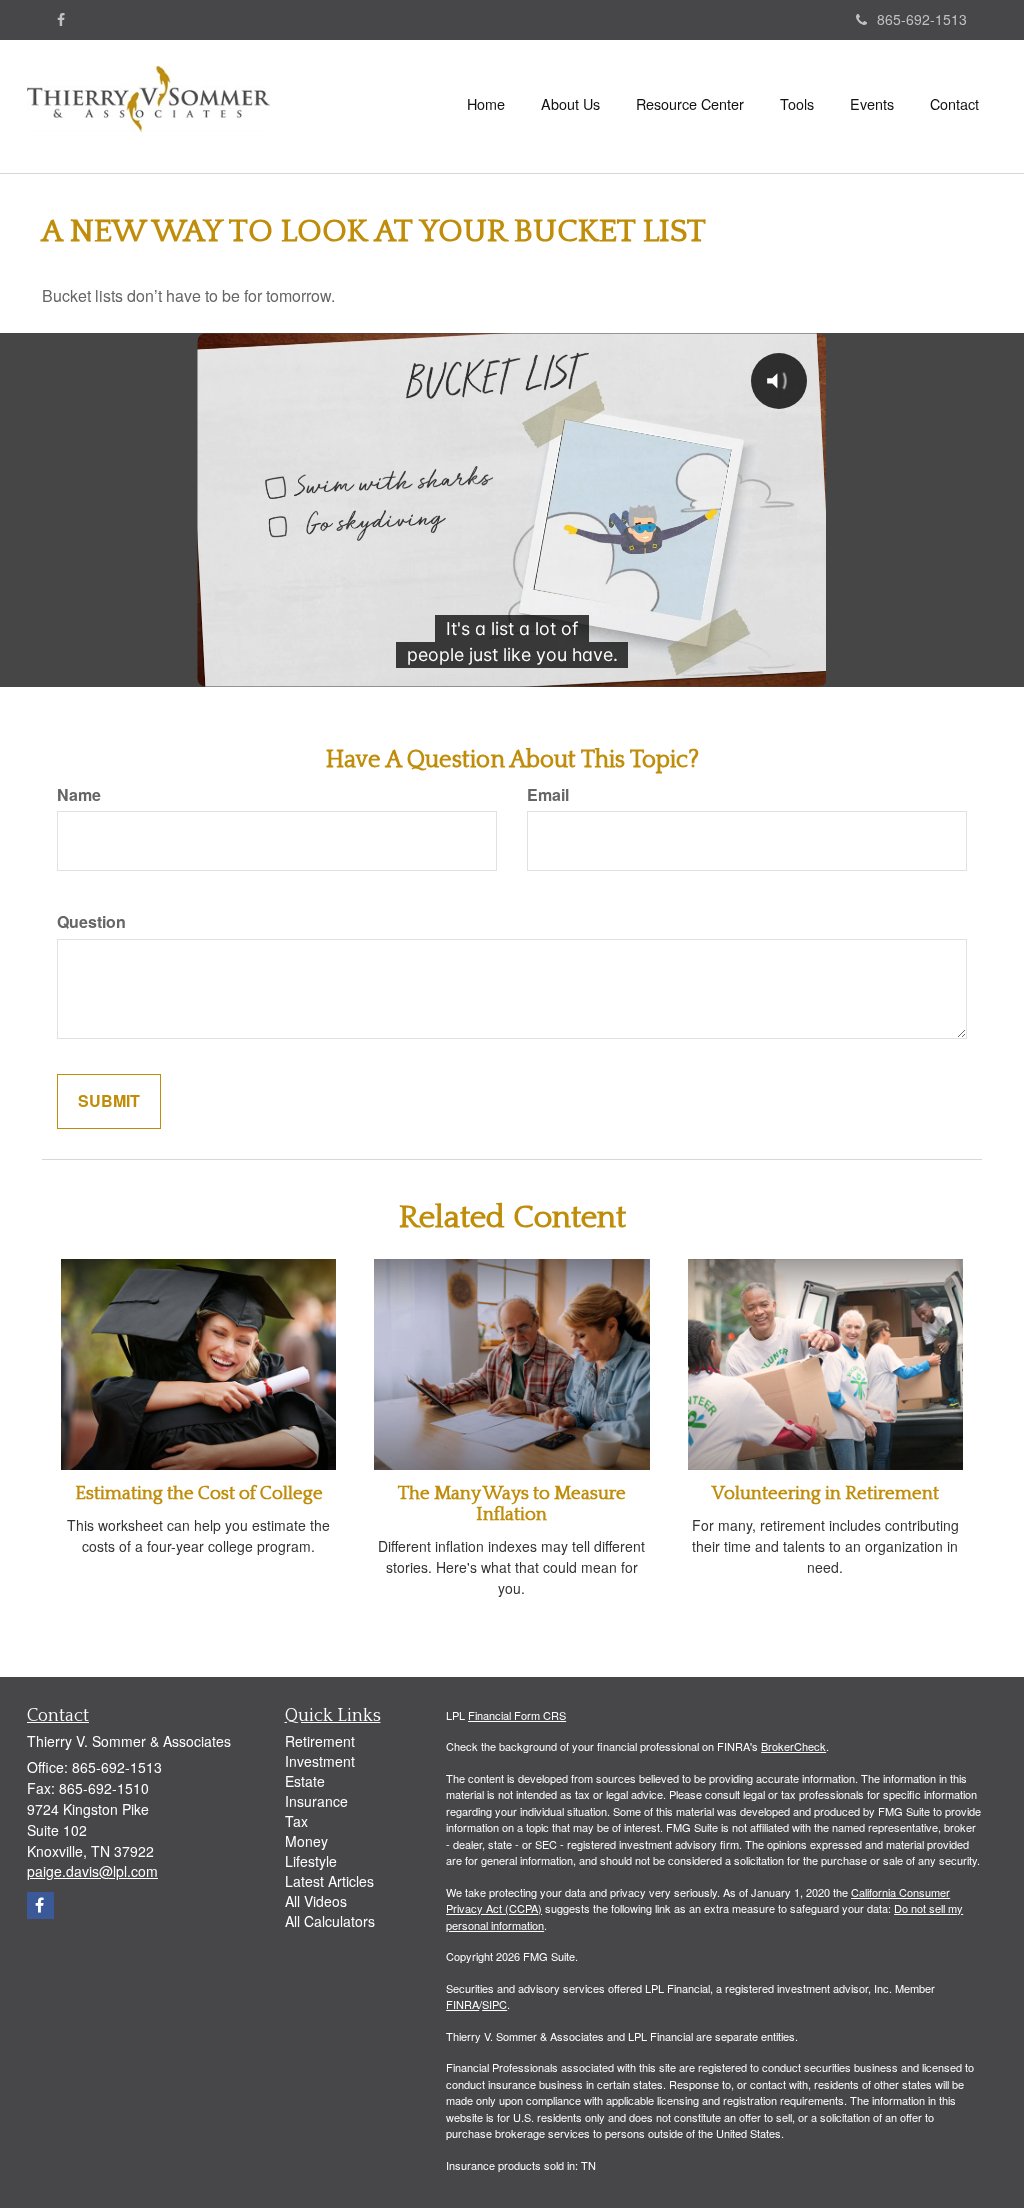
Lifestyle (311, 1861)
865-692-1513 (922, 19)
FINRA (462, 2004)
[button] (570, 104)
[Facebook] (61, 19)
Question (91, 922)
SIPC (494, 2004)
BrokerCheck (793, 1746)
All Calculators (330, 1921)
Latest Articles (329, 1881)
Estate (305, 1781)
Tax (296, 1821)
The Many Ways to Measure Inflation (512, 1504)
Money (306, 1841)
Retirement (320, 1741)
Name (79, 795)
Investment (320, 1761)
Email (548, 795)
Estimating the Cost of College (199, 1493)
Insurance (316, 1801)
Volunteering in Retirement (825, 1493)
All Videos (316, 1901)
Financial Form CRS (517, 1715)
